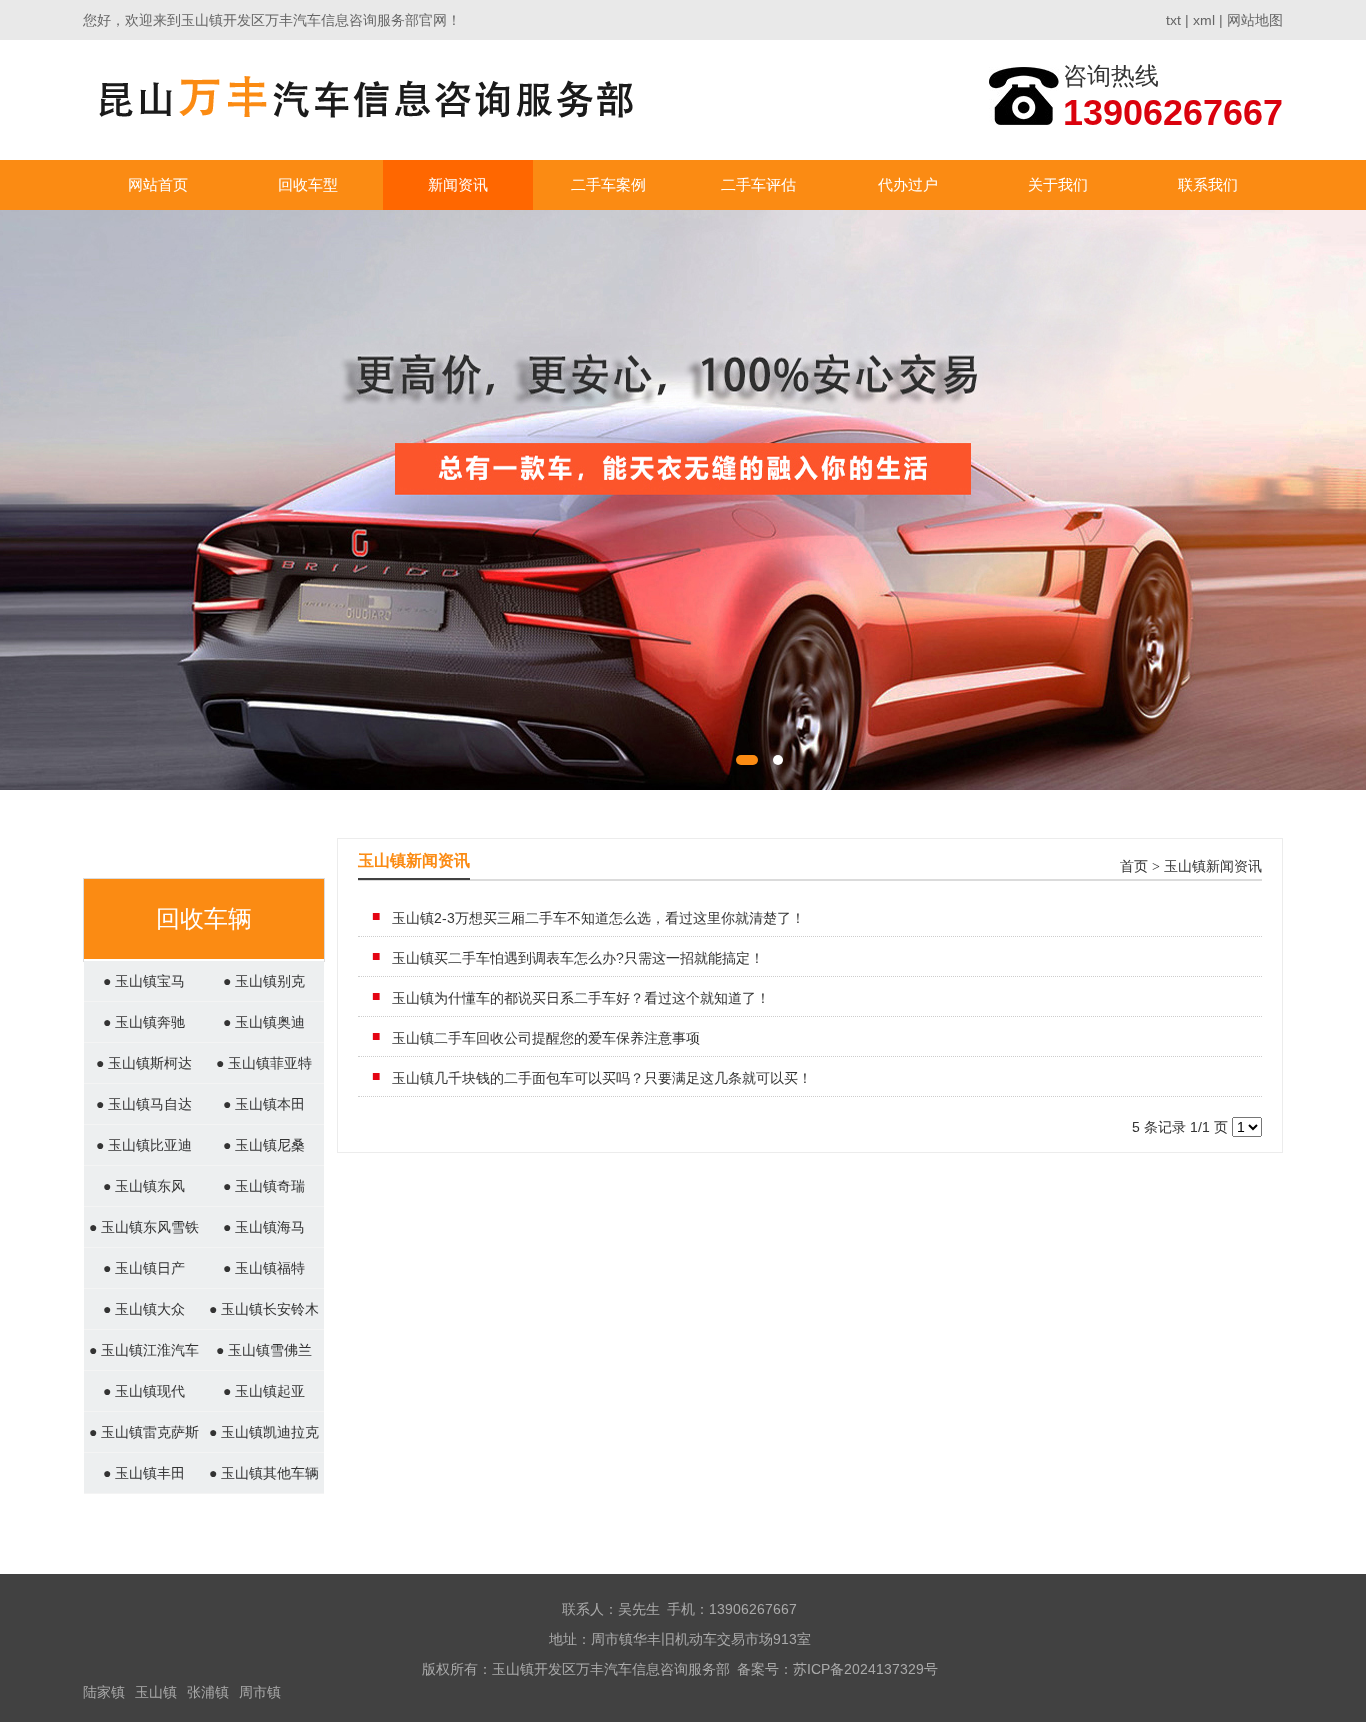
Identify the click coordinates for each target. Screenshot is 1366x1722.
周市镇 (260, 1692)
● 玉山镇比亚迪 (144, 1145)
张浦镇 (208, 1692)
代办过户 (908, 184)
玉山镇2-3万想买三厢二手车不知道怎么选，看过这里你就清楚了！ (598, 918)
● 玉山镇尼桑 (264, 1145)
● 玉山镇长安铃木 (264, 1309)
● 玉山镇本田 (264, 1104)
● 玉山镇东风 (144, 1186)
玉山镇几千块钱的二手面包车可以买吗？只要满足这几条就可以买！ (602, 1078)
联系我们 (1208, 184)
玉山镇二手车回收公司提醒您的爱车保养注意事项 (546, 1038)
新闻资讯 (458, 184)
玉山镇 (156, 1692)
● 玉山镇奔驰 (144, 1022)
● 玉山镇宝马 (144, 981)
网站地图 (1255, 20)
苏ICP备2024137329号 (865, 1669)
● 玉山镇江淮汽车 (144, 1350)
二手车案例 (608, 184)
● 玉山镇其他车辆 (264, 1473)
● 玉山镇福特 (264, 1268)
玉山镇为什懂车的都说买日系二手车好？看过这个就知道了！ (581, 998)
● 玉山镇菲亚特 (264, 1063)
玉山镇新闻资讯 (1213, 866)
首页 (1134, 866)
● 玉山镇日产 (144, 1268)
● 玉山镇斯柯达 (144, 1063)
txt (1173, 20)
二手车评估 (758, 184)
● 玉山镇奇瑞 (264, 1186)
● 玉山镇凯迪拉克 (264, 1432)
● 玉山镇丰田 (144, 1473)
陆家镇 (104, 1692)
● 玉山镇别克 (264, 981)
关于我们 (1058, 184)
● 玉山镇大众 (144, 1309)
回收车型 (308, 184)
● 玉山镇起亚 (264, 1391)
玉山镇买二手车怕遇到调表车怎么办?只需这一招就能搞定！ (578, 958)
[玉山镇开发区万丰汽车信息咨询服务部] (366, 99)
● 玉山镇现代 (144, 1391)
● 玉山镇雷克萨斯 (144, 1432)
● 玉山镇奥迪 (264, 1022)
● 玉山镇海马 (264, 1227)
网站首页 (158, 184)
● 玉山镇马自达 (144, 1104)
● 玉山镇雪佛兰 (264, 1350)
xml (1204, 20)
